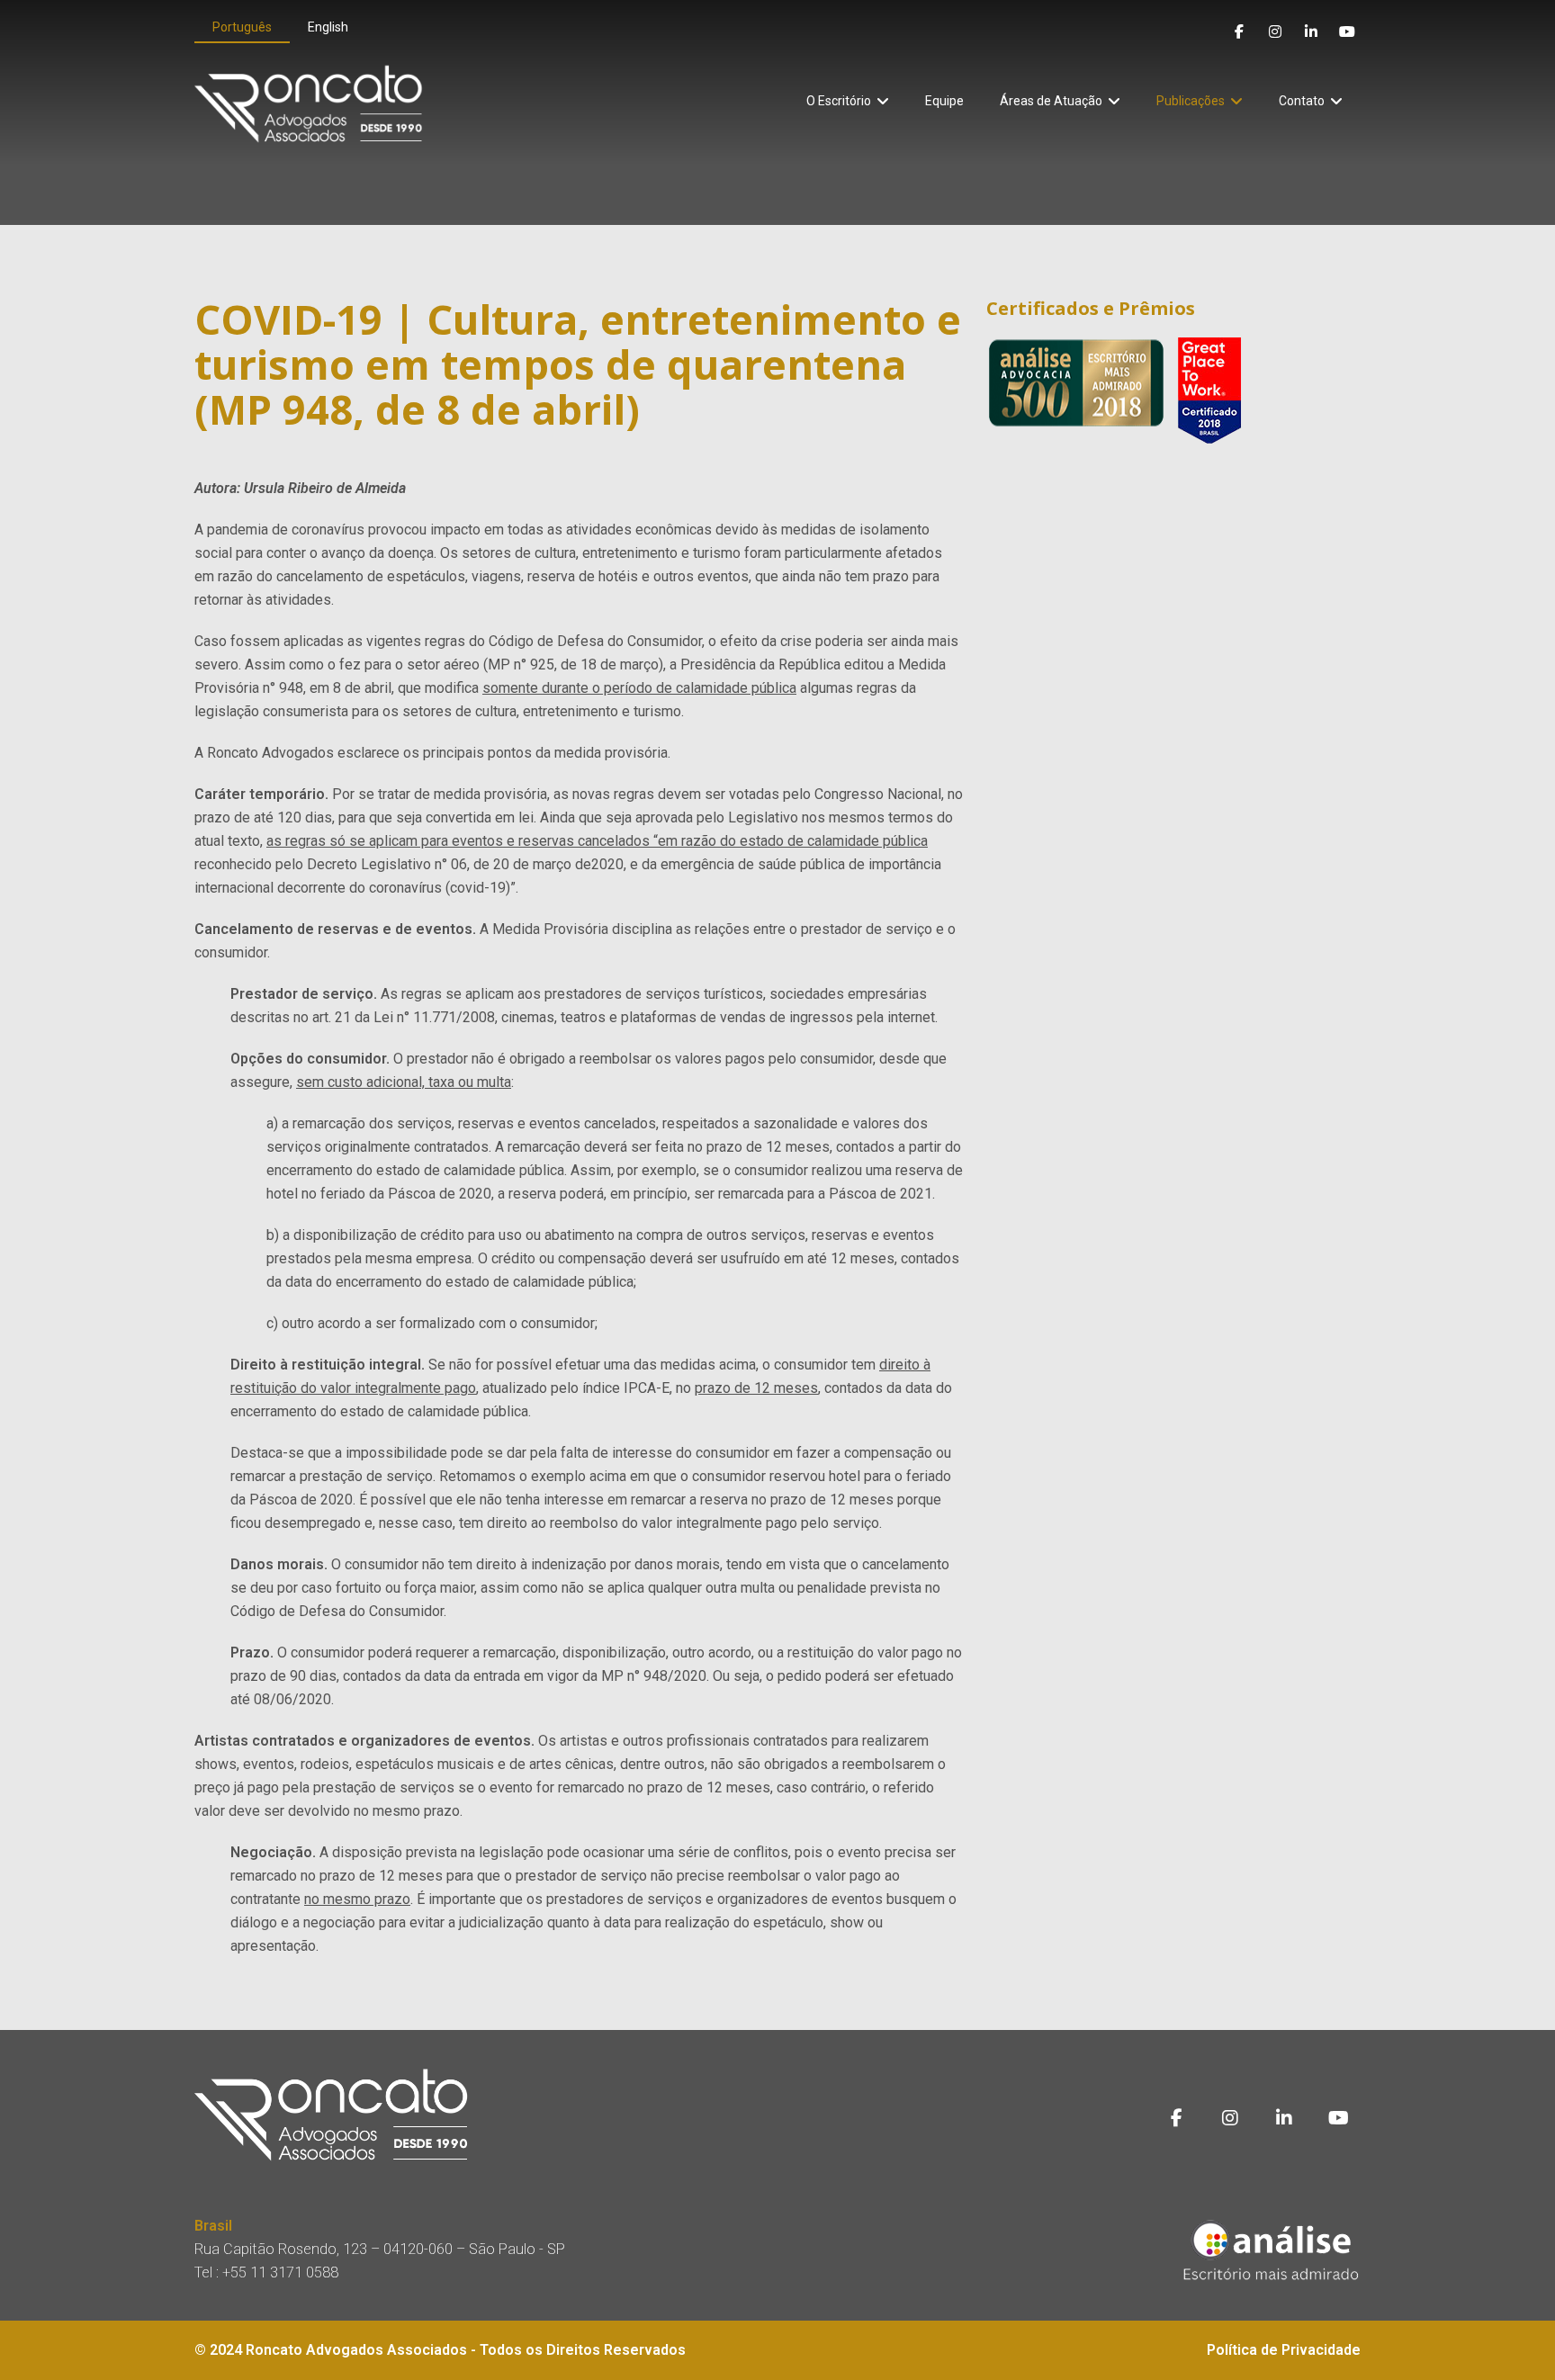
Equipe (944, 101)
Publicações (1191, 101)
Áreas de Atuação (1051, 101)
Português (242, 27)
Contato (1302, 101)
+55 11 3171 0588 (280, 2272)
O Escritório (839, 101)
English (328, 27)
